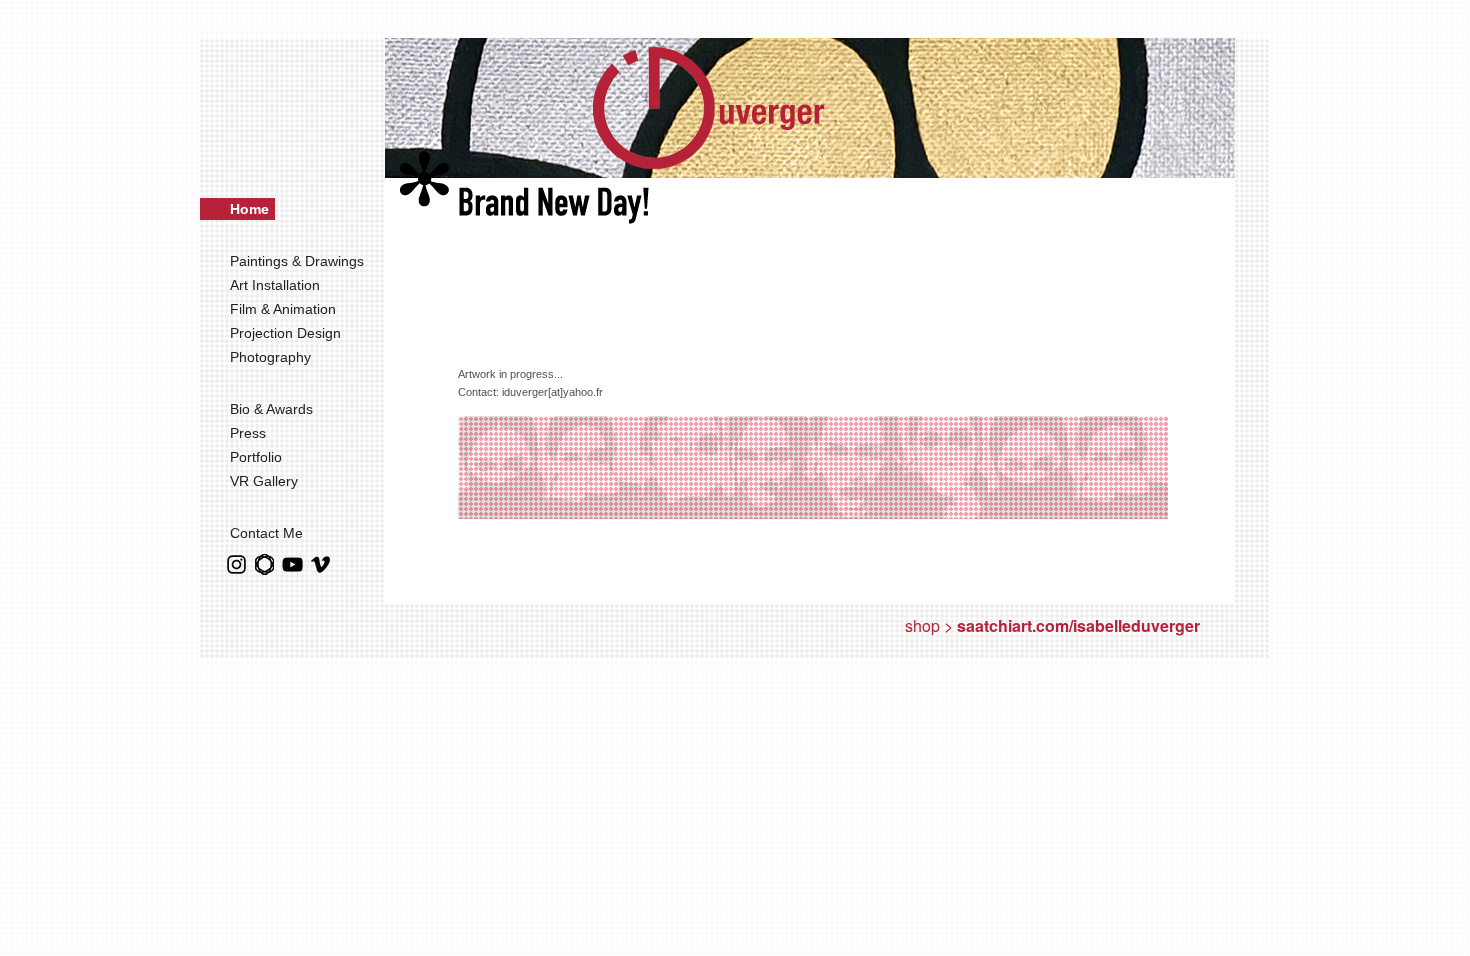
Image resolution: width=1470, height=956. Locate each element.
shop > (1052, 625)
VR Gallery (264, 481)
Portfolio (256, 457)
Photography (272, 357)
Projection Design (287, 333)
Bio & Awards (273, 409)
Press (248, 433)
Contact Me (266, 533)
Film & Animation (285, 309)
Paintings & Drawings (299, 261)
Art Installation (277, 285)
